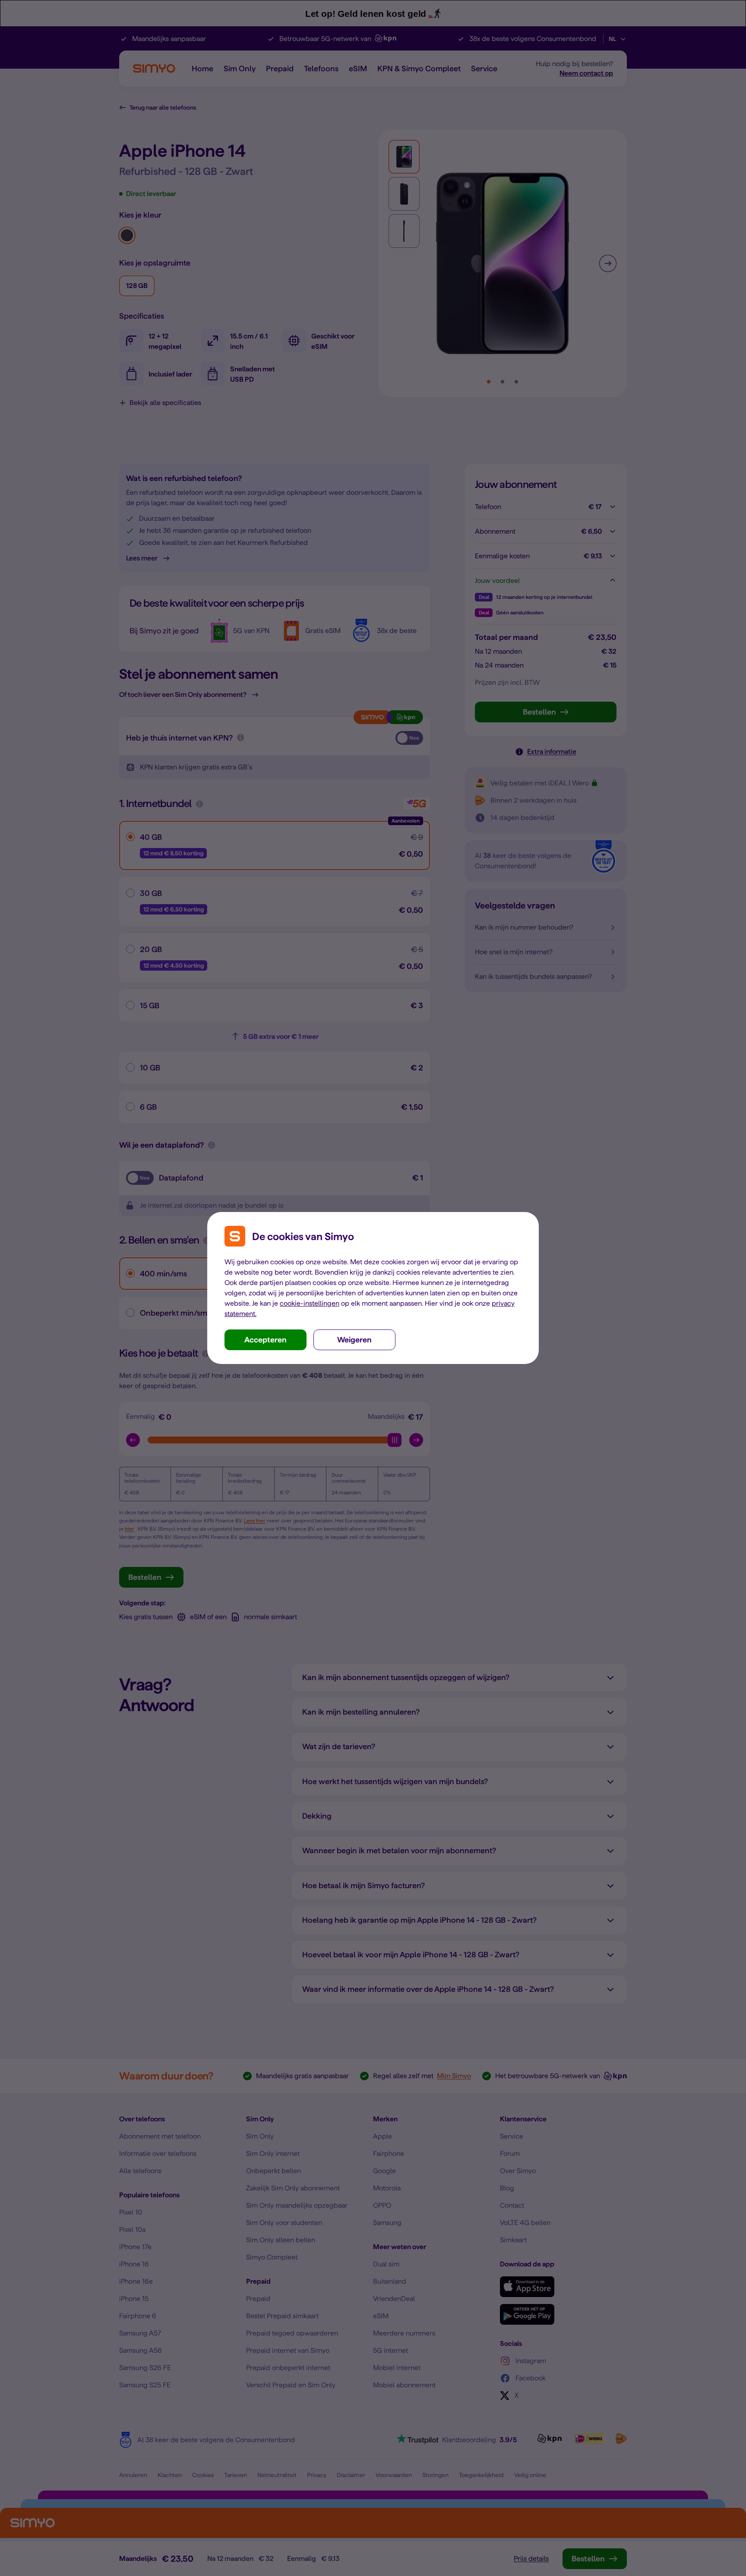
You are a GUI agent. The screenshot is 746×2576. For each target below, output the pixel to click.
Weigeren (354, 1340)
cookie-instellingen (310, 1303)
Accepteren (266, 1340)
